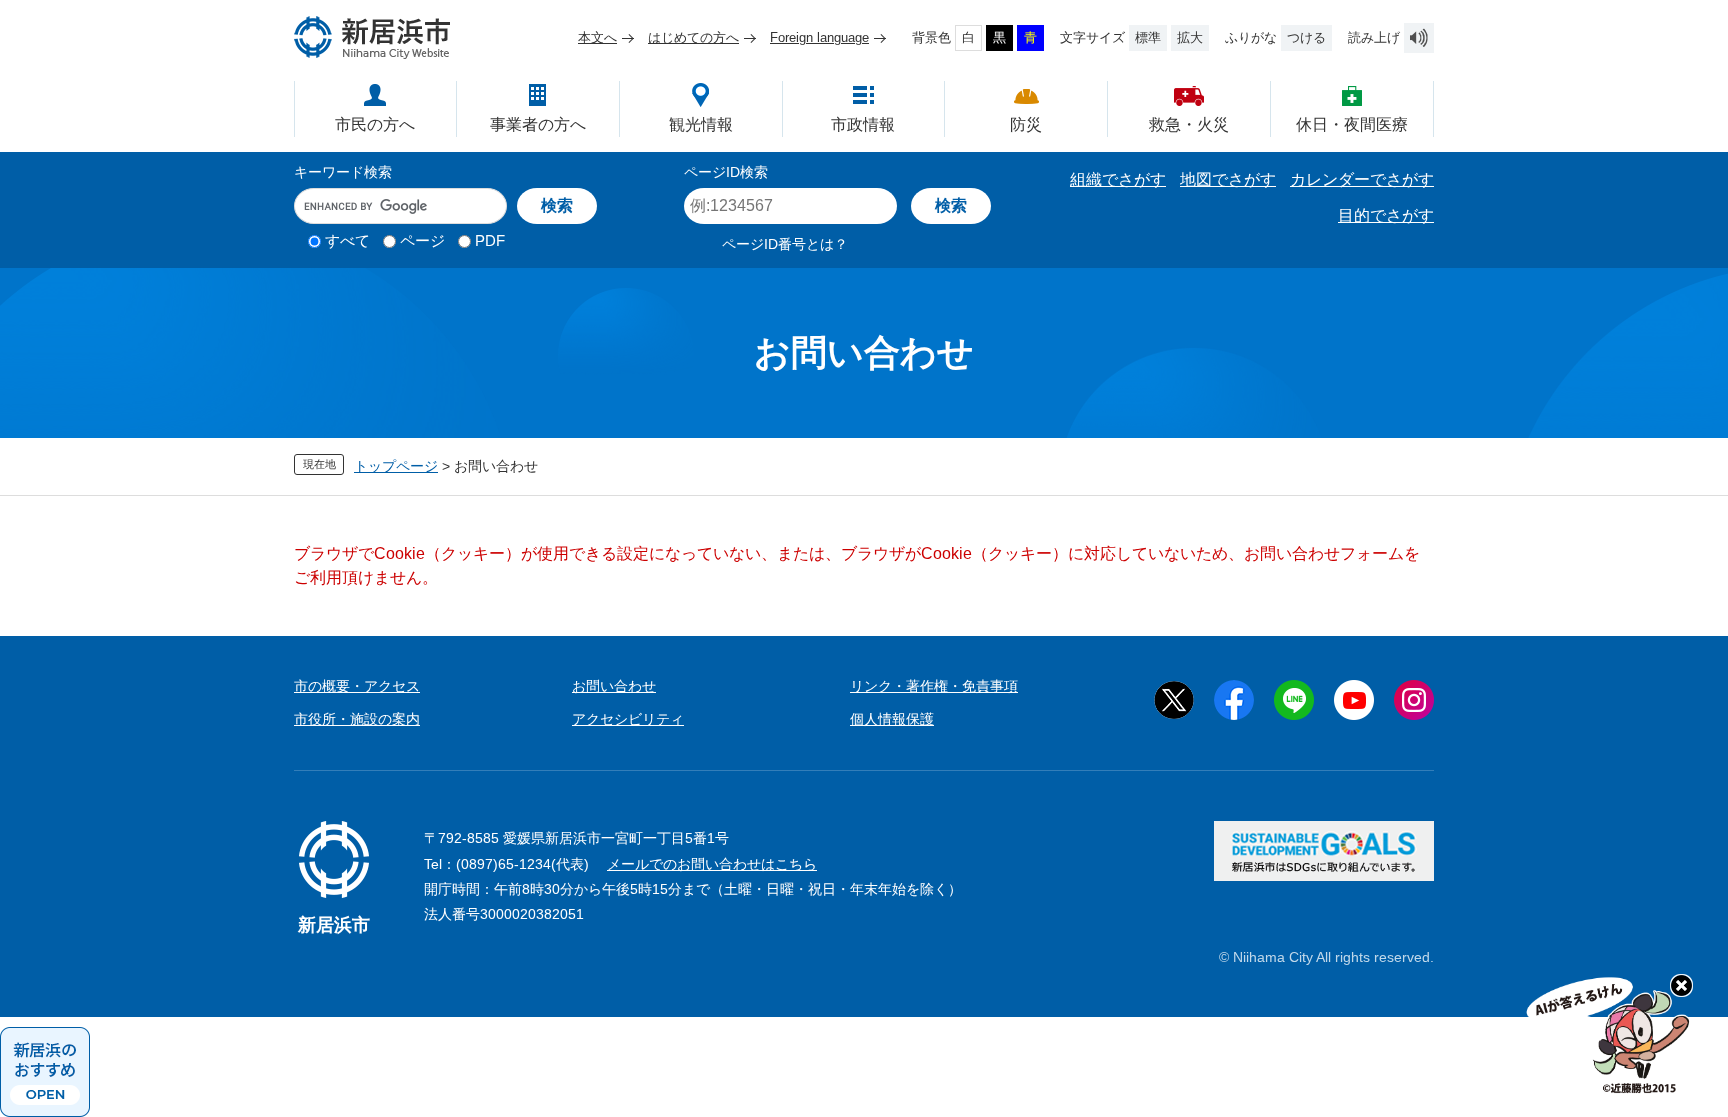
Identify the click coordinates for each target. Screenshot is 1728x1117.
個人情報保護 (892, 719)
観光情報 (701, 124)
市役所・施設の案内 (357, 719)
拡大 (1190, 37)
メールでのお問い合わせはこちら (712, 864)
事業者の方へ (538, 124)
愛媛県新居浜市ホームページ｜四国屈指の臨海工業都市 (373, 37)
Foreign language (819, 37)
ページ (422, 240)
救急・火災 (1189, 124)
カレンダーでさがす (1362, 179)
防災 (1026, 124)
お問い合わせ (614, 686)
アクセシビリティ (628, 719)
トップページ (396, 466)
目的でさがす (1386, 215)
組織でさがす (1118, 179)
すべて (347, 240)
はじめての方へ (693, 37)
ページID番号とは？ (785, 244)
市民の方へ (375, 124)
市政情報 (863, 124)
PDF (490, 240)
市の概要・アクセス (357, 686)
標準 (1148, 37)
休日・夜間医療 (1352, 124)
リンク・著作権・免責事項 (934, 686)
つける (1306, 37)
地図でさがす (1228, 179)
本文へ (597, 37)
